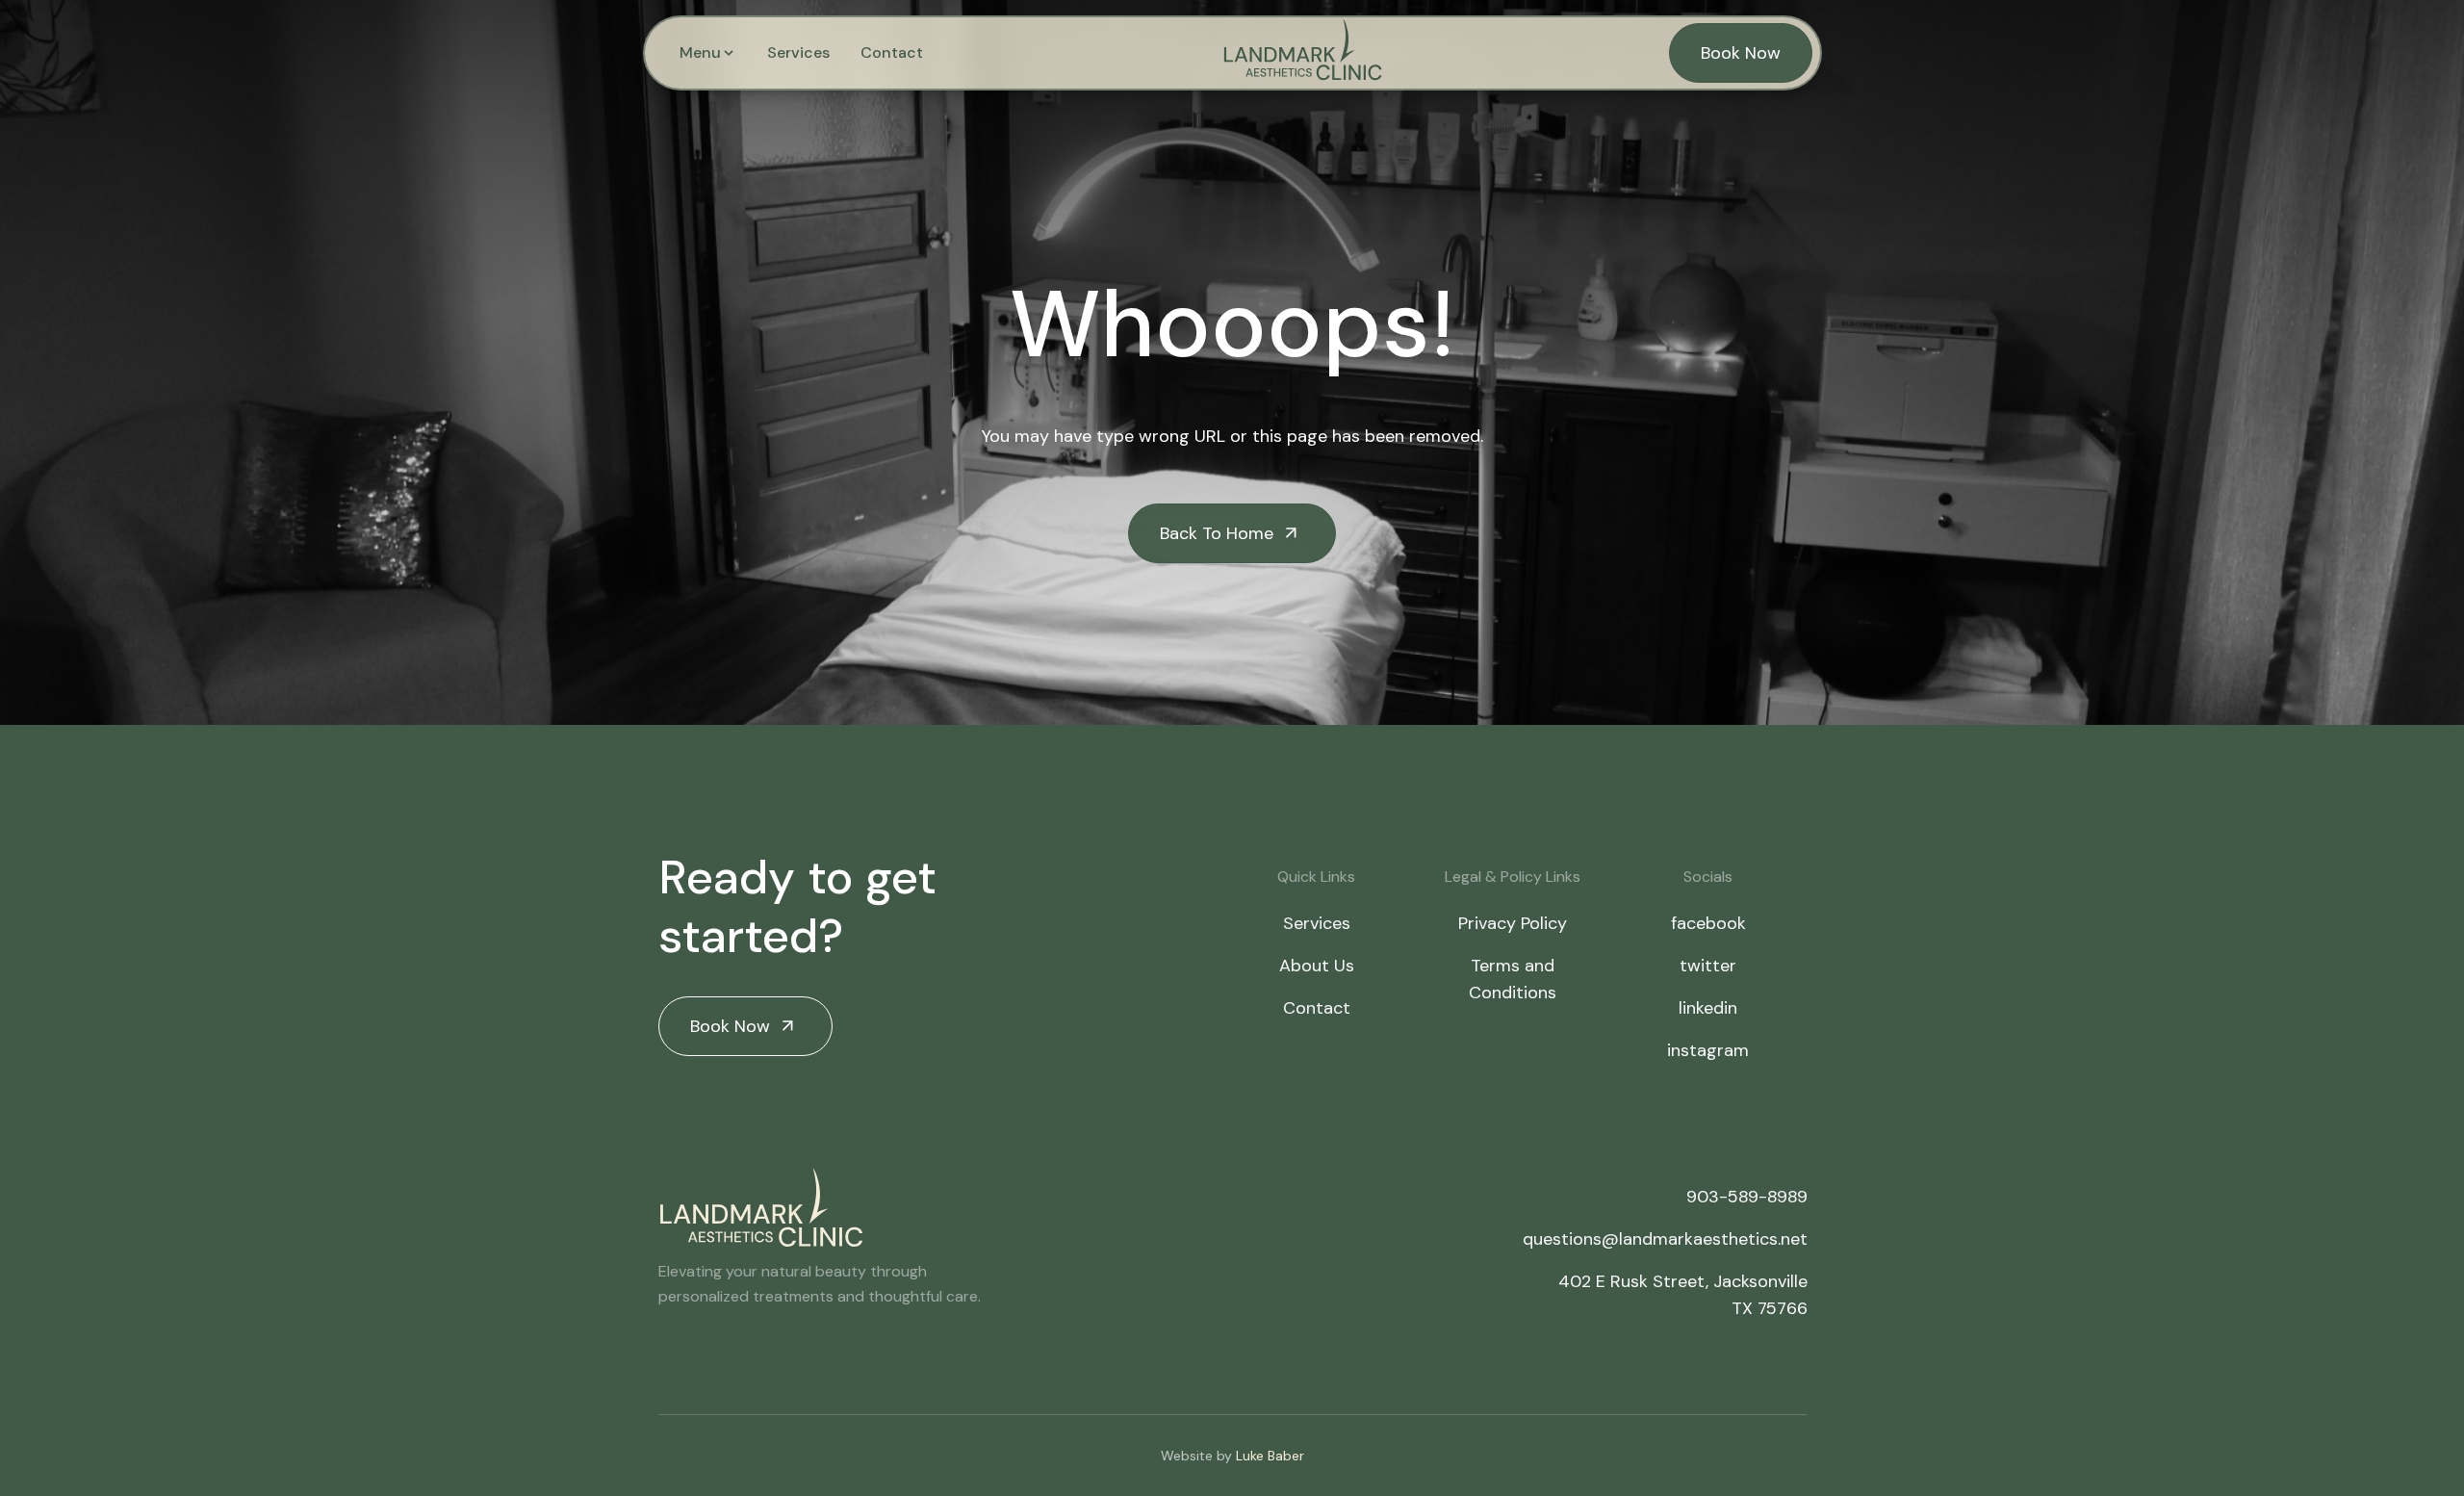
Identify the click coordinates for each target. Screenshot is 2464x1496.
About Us (1317, 966)
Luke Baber (1270, 1456)
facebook (1708, 923)
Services (798, 52)
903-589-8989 (1747, 1197)
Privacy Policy (1513, 923)
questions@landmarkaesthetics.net (1665, 1239)
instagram (1708, 1050)
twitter (1708, 966)
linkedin (1708, 1008)
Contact (892, 52)
